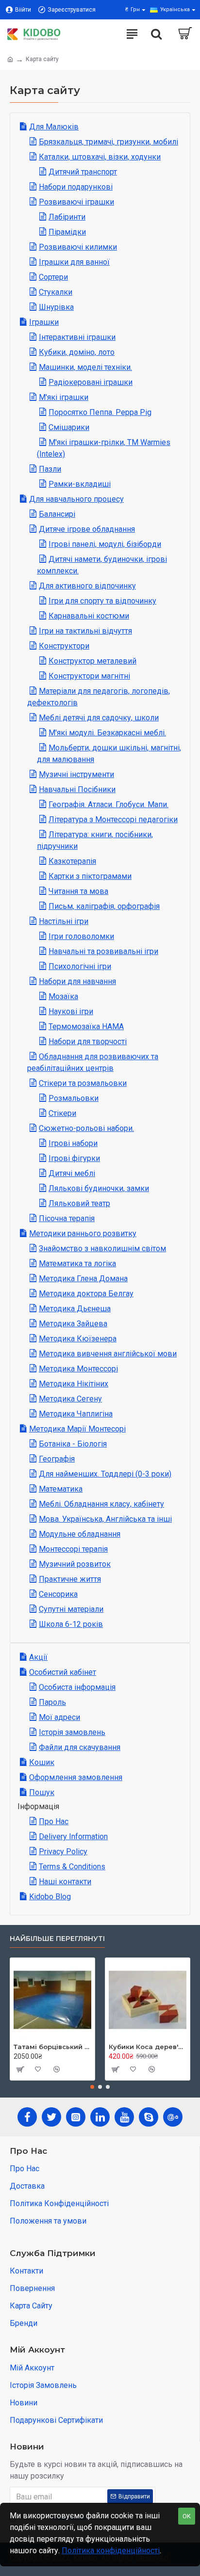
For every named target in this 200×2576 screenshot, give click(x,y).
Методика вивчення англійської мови (108, 1354)
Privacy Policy (63, 1852)
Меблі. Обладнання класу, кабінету (101, 1504)
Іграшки (44, 322)
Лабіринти (67, 217)
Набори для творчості (88, 1042)
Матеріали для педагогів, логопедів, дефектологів (99, 697)
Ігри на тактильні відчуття (85, 631)
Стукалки (56, 292)
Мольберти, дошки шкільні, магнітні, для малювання (109, 754)
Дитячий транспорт (83, 172)
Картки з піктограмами (90, 876)
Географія (57, 1459)
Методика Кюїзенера (78, 1339)
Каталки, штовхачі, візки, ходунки (100, 157)
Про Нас (54, 1821)
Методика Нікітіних (74, 1384)
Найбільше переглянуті (57, 1939)
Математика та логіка (77, 1264)
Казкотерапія (72, 861)
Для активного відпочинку (87, 586)
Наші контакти (65, 1882)
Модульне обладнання (80, 1534)
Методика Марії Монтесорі (77, 1429)
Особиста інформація (77, 1687)
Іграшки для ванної (74, 262)
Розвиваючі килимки (78, 247)
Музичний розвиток (75, 1564)
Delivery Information (73, 1837)
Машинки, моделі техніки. (85, 367)
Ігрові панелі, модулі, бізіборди (105, 544)
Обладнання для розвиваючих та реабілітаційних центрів (93, 1062)
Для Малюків (54, 127)
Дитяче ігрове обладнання (87, 529)
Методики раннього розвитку (83, 1233)
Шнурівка (56, 307)
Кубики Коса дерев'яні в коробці (148, 2047)
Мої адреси (59, 1717)
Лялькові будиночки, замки (99, 1188)
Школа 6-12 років (71, 1624)
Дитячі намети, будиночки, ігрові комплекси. (102, 565)
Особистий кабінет (63, 1672)
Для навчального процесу (76, 499)
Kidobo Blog (50, 1897)
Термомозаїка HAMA (86, 1026)
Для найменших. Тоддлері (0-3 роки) (105, 1474)
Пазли (50, 469)
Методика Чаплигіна (76, 1414)
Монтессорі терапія (73, 1549)
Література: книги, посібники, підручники (95, 840)
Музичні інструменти (76, 774)
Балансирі (57, 514)
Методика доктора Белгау (86, 1294)
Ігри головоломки (81, 936)
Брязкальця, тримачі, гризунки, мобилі (108, 142)
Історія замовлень (72, 1732)
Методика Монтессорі (78, 1369)
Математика (61, 1489)
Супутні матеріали (71, 1609)
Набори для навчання (77, 981)
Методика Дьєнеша (75, 1309)
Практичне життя (70, 1579)
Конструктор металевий (92, 661)
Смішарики (69, 427)
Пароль (52, 1702)
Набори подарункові (76, 187)
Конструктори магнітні (89, 676)
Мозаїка (63, 996)
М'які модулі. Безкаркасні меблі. (107, 733)
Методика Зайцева (73, 1324)
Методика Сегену (70, 1399)
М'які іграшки (64, 397)
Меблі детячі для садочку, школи (99, 718)
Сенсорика (58, 1594)
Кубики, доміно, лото (77, 352)
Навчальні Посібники (77, 789)
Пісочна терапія (67, 1218)
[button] (92, 2087)
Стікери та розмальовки (83, 1083)
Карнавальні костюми (89, 616)
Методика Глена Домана (83, 1279)
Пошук (42, 1792)
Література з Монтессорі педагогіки (113, 819)
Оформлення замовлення (76, 1777)
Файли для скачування (80, 1747)
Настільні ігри (64, 921)
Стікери (62, 1113)
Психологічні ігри (80, 966)
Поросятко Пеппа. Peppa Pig (100, 412)
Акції (38, 1657)
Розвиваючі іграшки (76, 202)
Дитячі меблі (72, 1173)
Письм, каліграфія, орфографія (104, 906)
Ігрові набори (73, 1143)
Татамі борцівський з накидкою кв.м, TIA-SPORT (52, 2047)
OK (187, 2516)
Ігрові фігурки (74, 1158)
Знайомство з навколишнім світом (102, 1248)
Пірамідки (67, 232)
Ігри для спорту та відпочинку (102, 601)
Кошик (42, 1762)
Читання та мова (78, 891)
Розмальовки (74, 1098)
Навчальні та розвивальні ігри (103, 951)
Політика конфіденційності (111, 2551)
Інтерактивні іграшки (77, 337)
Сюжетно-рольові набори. (86, 1128)
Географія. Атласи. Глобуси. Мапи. (108, 804)
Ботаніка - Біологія (73, 1444)
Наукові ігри (71, 1011)
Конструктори (64, 646)
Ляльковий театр (79, 1203)
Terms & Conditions (72, 1867)
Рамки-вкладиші (80, 484)
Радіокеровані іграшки (91, 382)
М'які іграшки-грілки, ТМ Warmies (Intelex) (104, 448)
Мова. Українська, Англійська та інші (105, 1519)
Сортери (53, 277)
